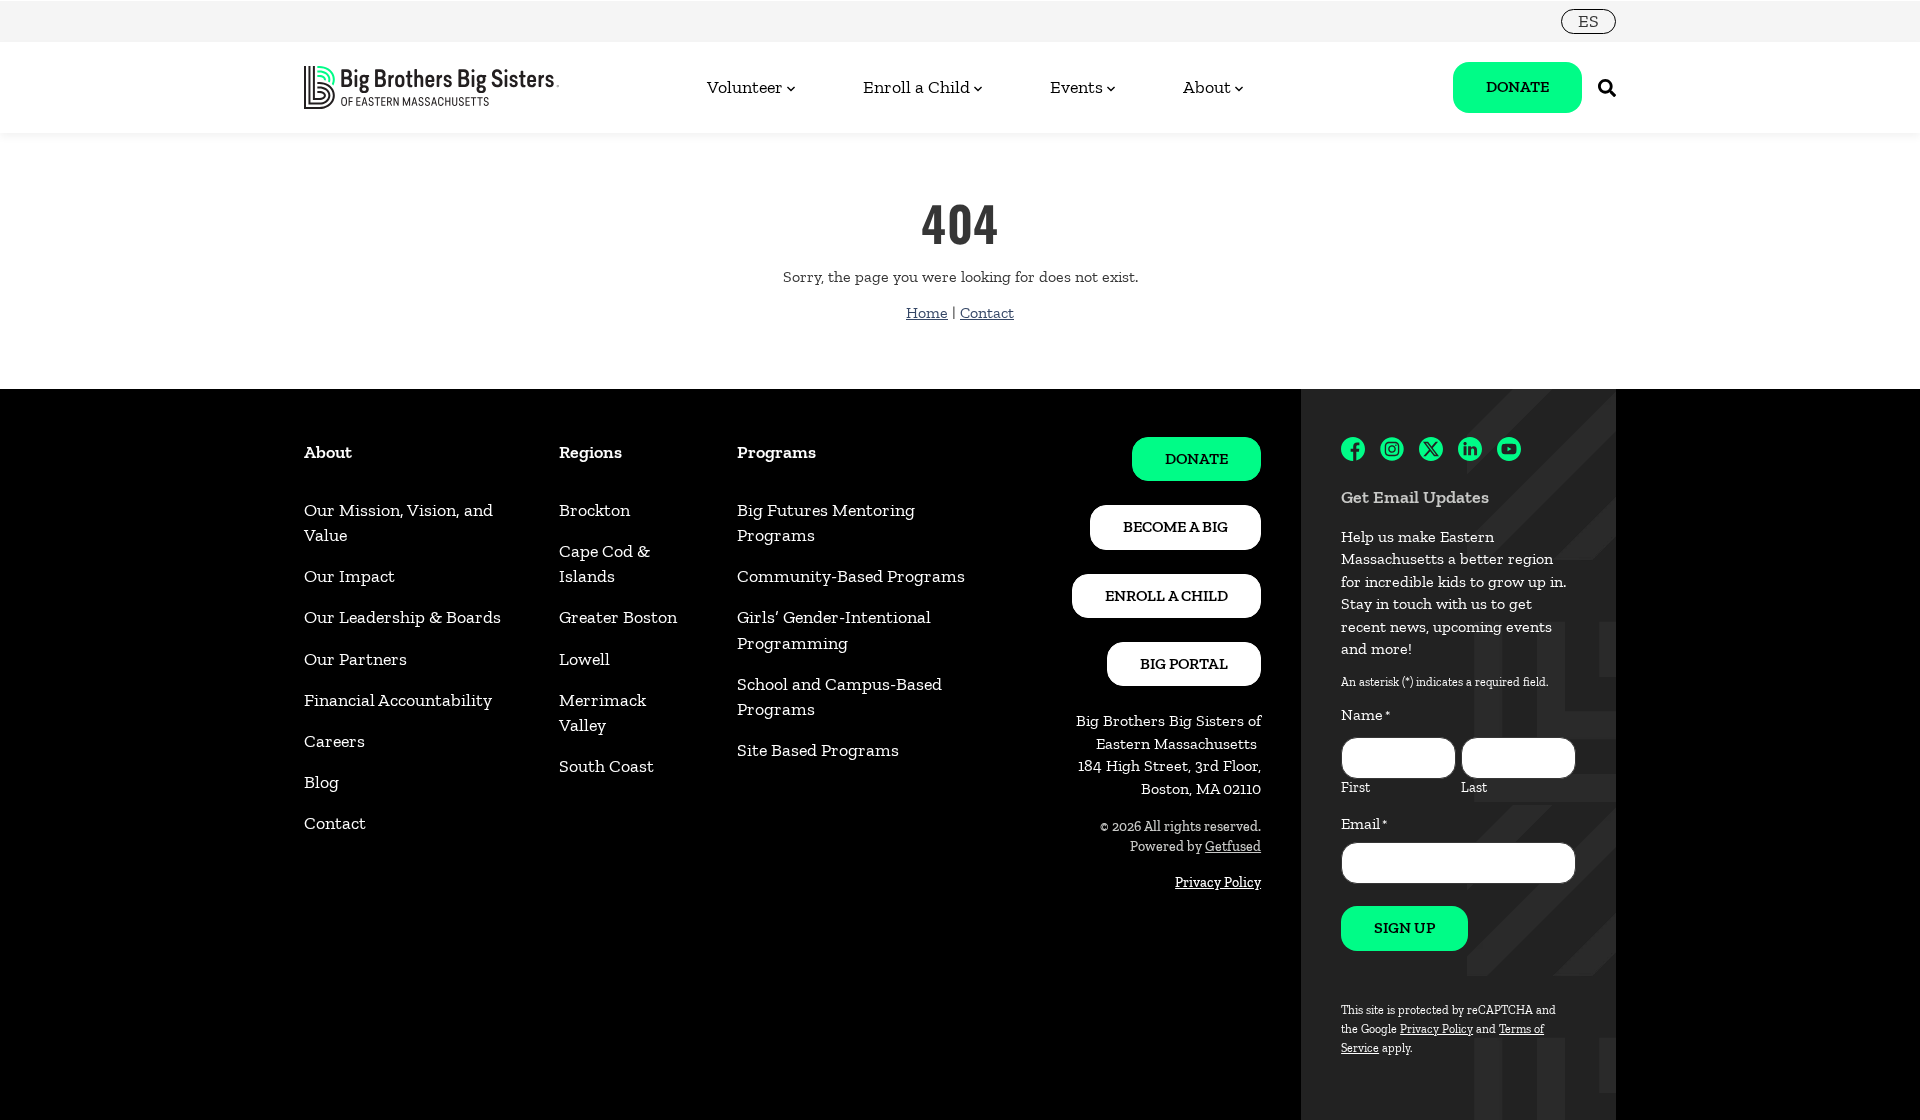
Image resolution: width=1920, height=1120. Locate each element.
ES (1588, 21)
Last (1474, 787)
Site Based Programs (818, 750)
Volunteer (745, 87)
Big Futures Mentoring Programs (826, 522)
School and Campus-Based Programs (839, 696)
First (1355, 787)
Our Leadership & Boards (402, 617)
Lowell (584, 659)
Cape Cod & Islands (604, 563)
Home (927, 312)
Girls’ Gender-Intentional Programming (834, 629)
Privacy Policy (1218, 882)
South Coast (606, 766)
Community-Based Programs (851, 576)
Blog (321, 782)
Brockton (594, 510)
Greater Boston (618, 617)
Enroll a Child (916, 87)
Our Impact (349, 576)
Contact (987, 312)
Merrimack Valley (602, 712)
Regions (590, 452)
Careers (334, 741)
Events (1076, 87)
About (1207, 87)
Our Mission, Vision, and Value (398, 522)
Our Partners (355, 659)
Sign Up (1404, 927)
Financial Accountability (398, 700)
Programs (776, 452)
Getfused (1233, 846)
